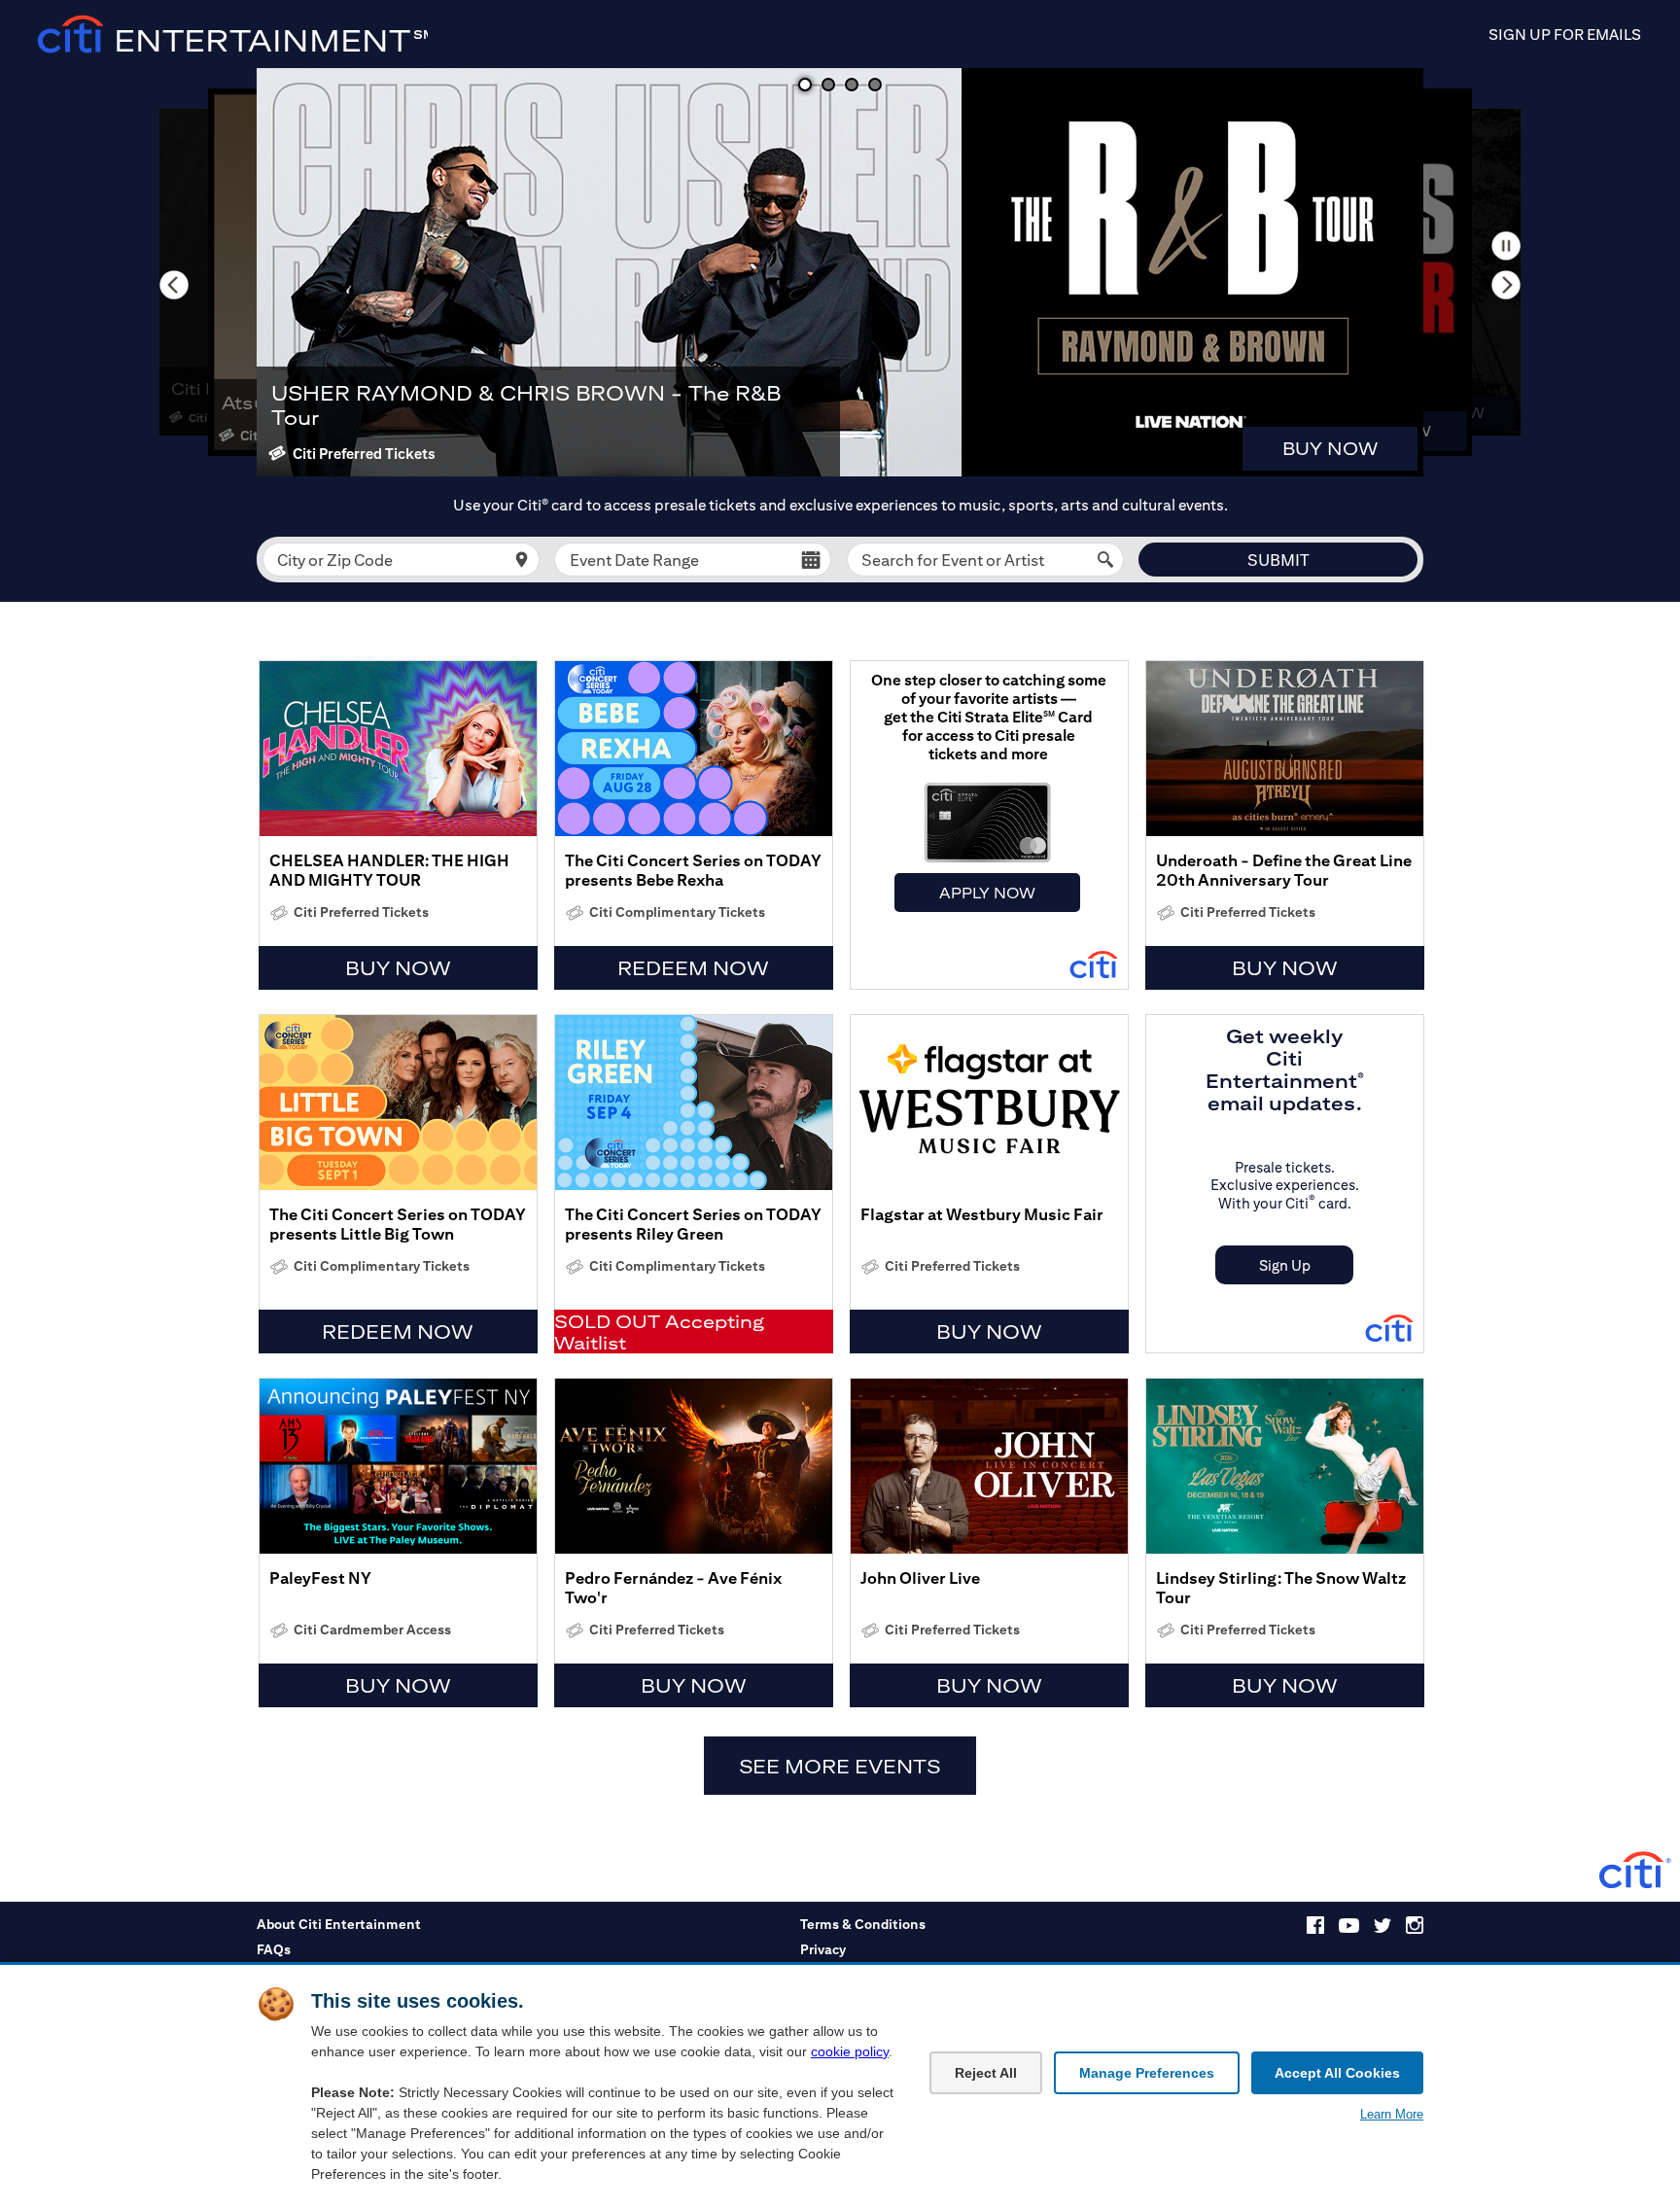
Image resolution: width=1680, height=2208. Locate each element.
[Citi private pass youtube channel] (1349, 1928)
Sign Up (1285, 1265)
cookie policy (850, 2051)
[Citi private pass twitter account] (1382, 1928)
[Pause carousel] (1506, 246)
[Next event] (1506, 285)
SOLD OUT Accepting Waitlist (659, 1332)
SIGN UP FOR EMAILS (1565, 35)
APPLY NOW (987, 893)
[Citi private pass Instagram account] (1415, 1929)
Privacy (823, 1949)
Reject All (986, 2073)
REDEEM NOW (693, 968)
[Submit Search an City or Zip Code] (522, 560)
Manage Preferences (1147, 2073)
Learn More (1392, 2114)
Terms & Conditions (863, 1924)
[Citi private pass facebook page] (1315, 1929)
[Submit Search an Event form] (1106, 560)
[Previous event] (174, 285)
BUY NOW (1330, 449)
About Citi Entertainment (339, 1924)
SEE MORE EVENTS (840, 1766)
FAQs (274, 1949)
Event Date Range (634, 560)
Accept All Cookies (1337, 2073)
